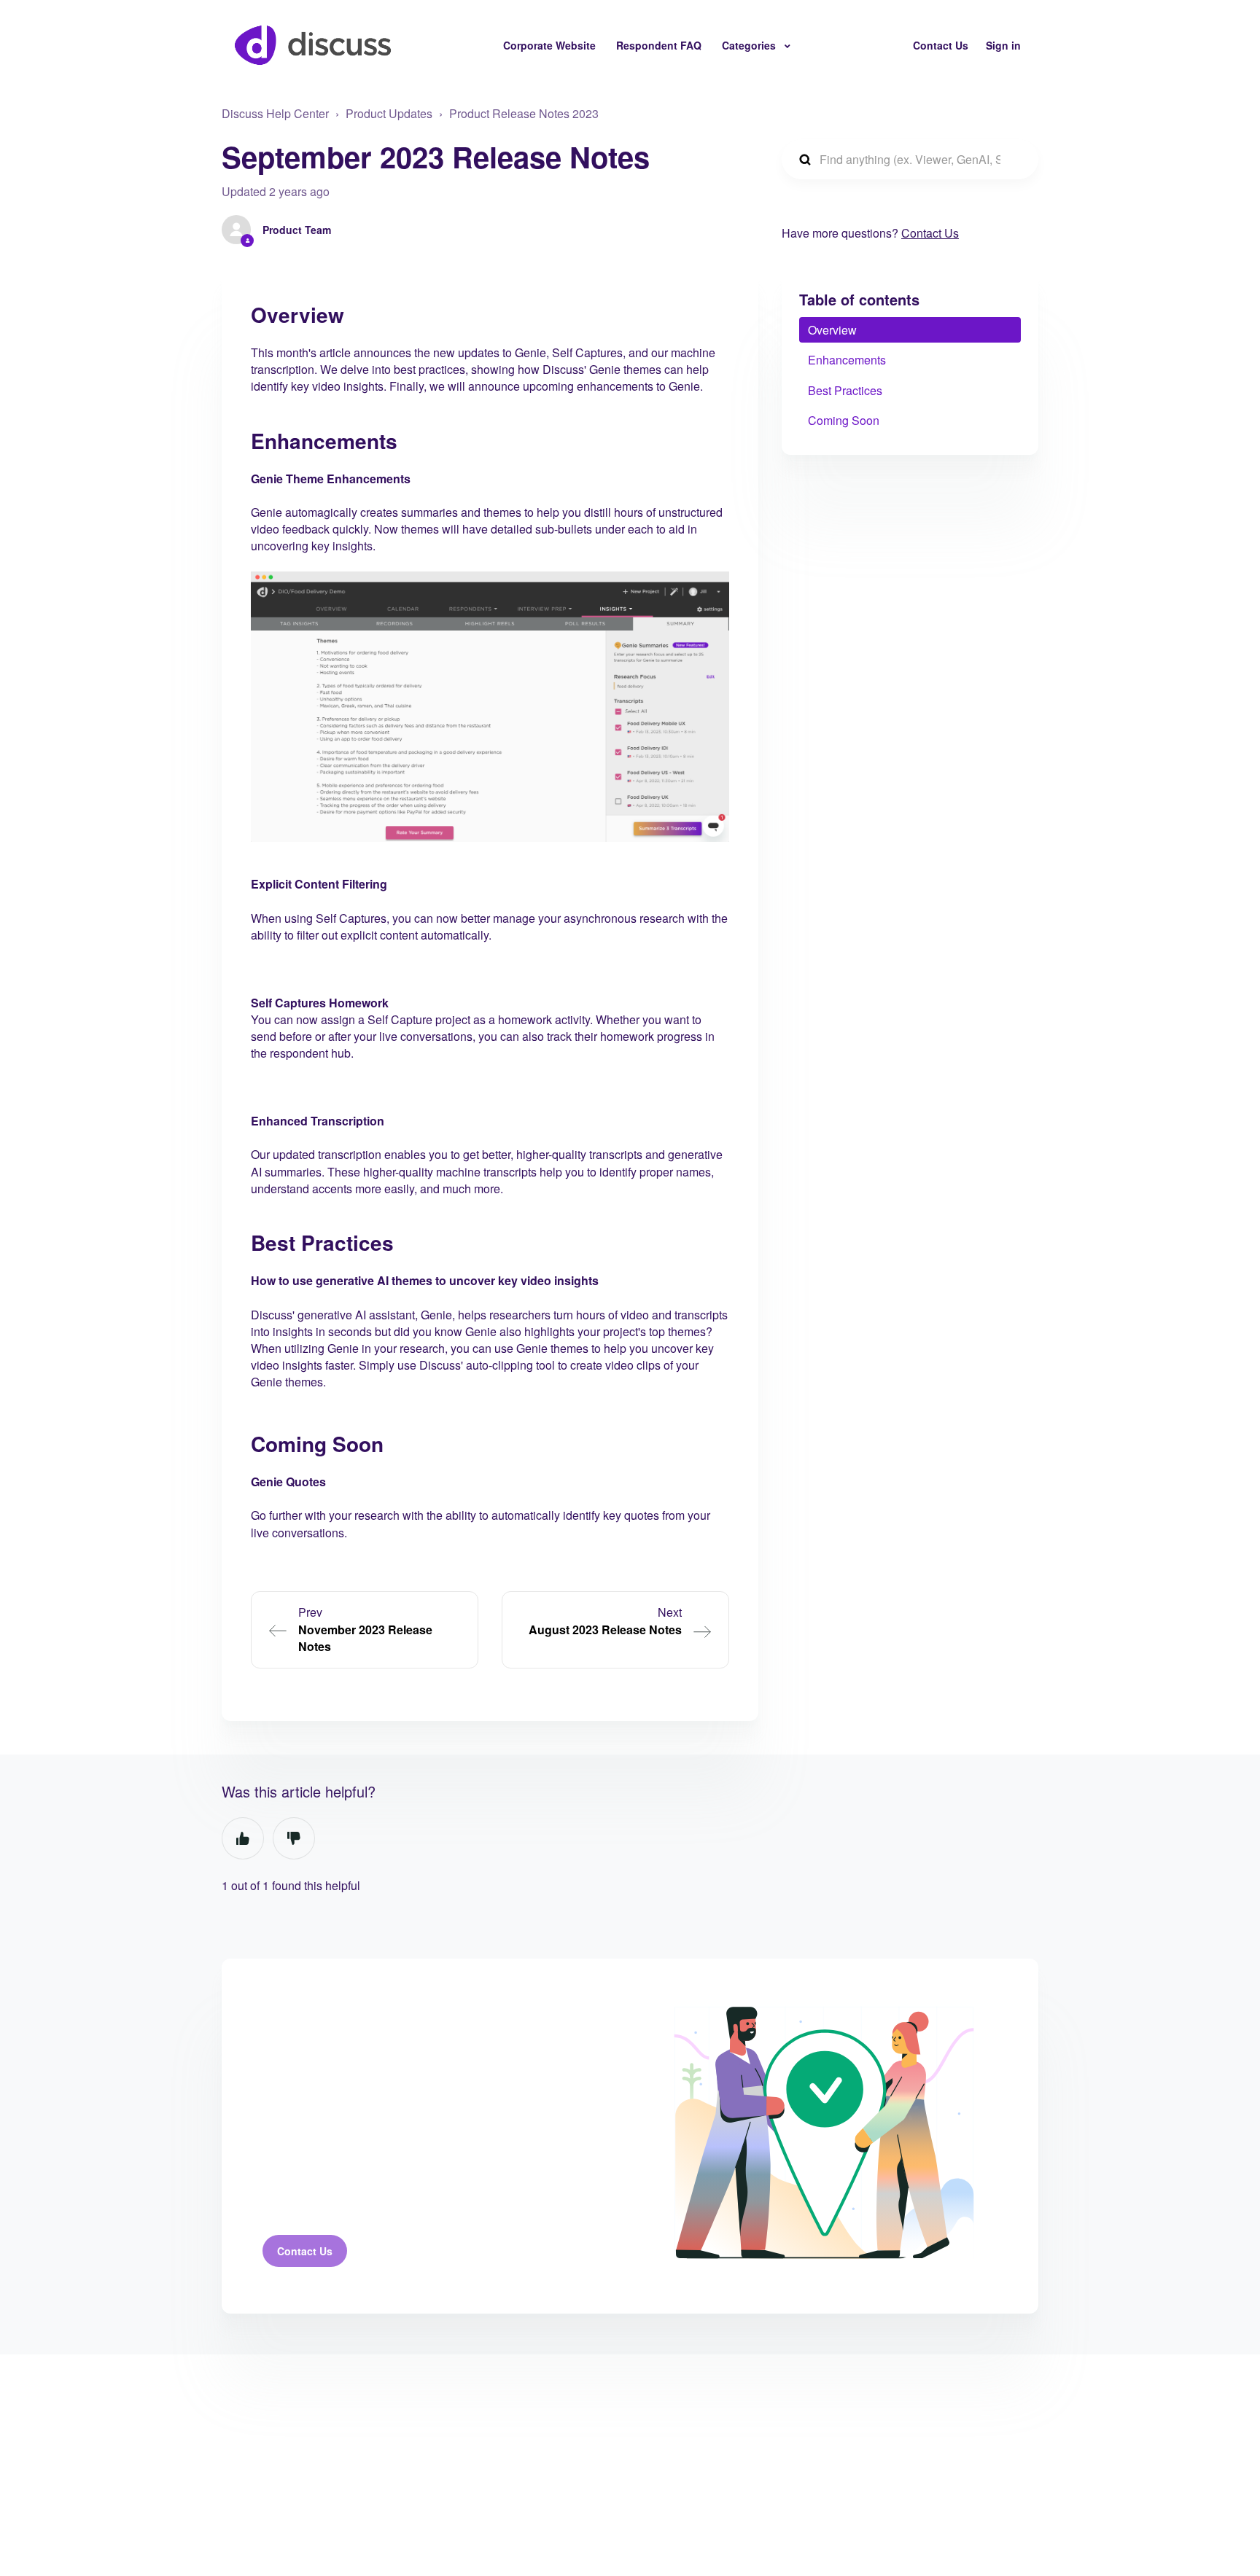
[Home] (313, 45)
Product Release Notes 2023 (524, 113)
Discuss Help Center (275, 113)
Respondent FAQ (659, 45)
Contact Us (941, 45)
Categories (750, 45)
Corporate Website (549, 45)
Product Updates (389, 113)
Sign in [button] (1003, 45)
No (294, 1838)
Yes (243, 1838)
